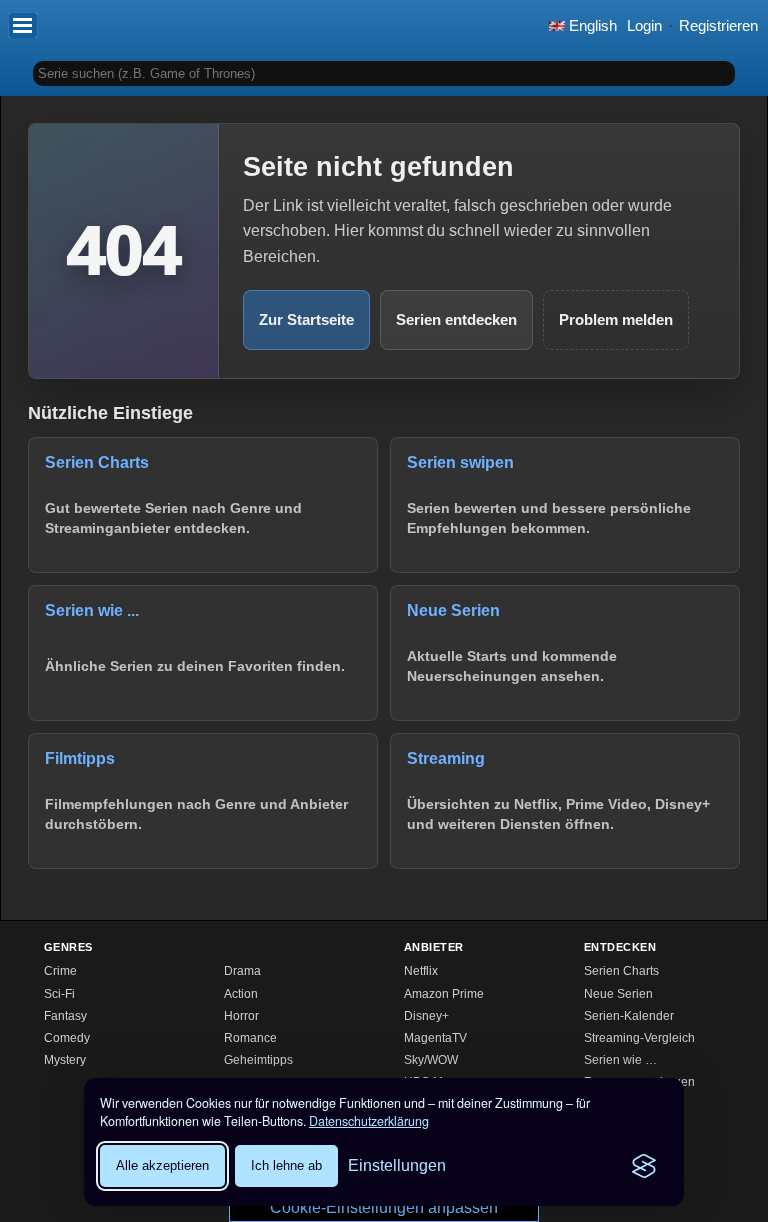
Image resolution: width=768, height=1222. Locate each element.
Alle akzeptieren (162, 1165)
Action (241, 994)
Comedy (67, 1038)
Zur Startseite (306, 320)
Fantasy (65, 1016)
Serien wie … (620, 1060)
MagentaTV (435, 1038)
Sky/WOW (431, 1060)
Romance (250, 1038)
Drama (242, 971)
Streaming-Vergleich (639, 1038)
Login (644, 25)
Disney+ (426, 1016)
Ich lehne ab (286, 1165)
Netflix (421, 971)
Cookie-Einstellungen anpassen (384, 1207)
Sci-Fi (59, 994)
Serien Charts (621, 971)
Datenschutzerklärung (369, 1121)
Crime (60, 971)
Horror (241, 1016)
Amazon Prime (444, 994)
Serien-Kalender (629, 1016)
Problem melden (616, 320)
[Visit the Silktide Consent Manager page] (644, 1166)
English (591, 25)
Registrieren (718, 25)
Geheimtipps (258, 1060)
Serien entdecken (456, 320)
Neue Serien (618, 994)
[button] (23, 25)
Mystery (65, 1060)
